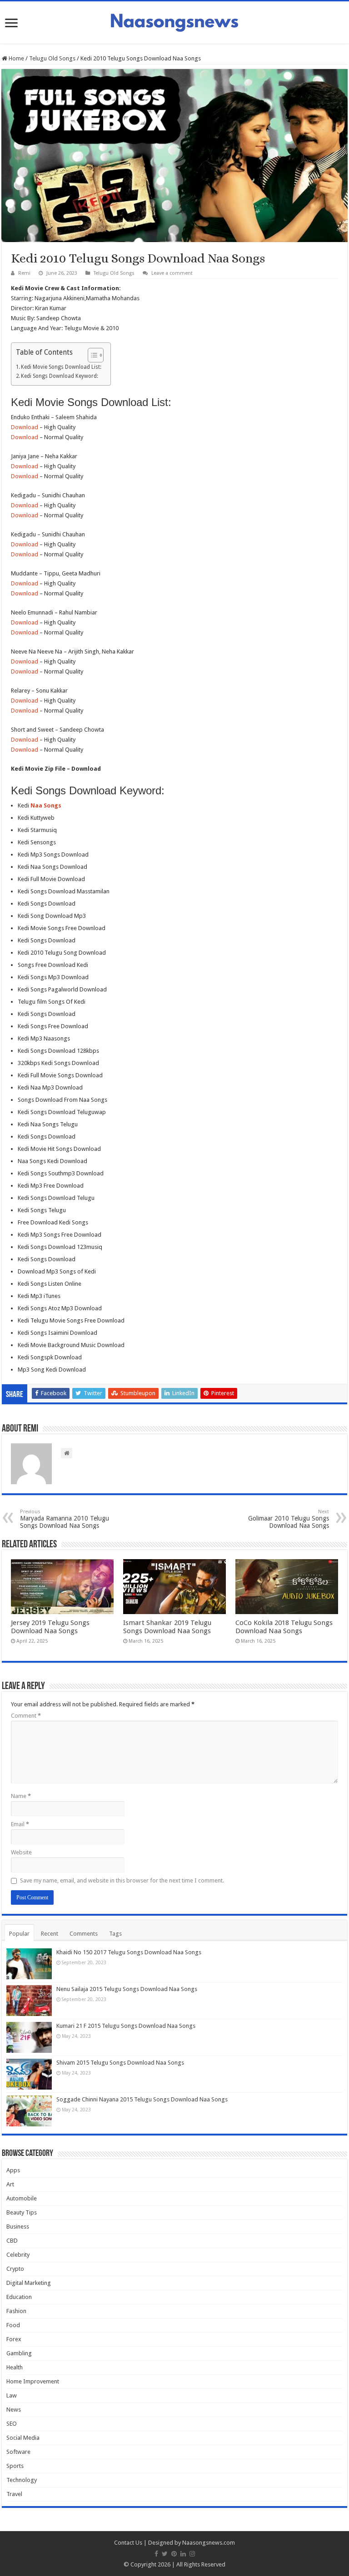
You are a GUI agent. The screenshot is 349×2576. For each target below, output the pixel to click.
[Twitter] (165, 2554)
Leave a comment (172, 273)
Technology (22, 2480)
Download (25, 427)
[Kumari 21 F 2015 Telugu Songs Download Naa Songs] (29, 2037)
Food (13, 2325)
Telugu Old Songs (52, 58)
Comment (26, 1716)
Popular (19, 1934)
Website (21, 1852)
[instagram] (192, 2554)
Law (12, 2395)
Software (18, 2452)
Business (18, 2227)
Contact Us (128, 2543)
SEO (12, 2424)
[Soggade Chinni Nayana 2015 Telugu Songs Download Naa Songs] (29, 2111)
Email (20, 1824)
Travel (14, 2494)
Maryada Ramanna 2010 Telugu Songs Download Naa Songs (65, 1519)
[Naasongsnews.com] (174, 21)
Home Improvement (33, 2381)
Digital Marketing (29, 2283)
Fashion (16, 2311)
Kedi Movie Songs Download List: (61, 367)
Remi (24, 273)
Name (21, 1796)
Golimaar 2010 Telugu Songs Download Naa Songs (289, 1519)
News (14, 2410)
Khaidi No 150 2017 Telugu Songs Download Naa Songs (129, 1952)
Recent (50, 1934)
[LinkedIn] (183, 2554)
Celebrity (18, 2255)
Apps (13, 2170)
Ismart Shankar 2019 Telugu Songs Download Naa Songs (167, 1627)
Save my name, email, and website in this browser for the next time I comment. (122, 1880)
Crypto (15, 2269)
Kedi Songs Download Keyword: (60, 376)
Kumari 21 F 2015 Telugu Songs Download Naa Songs (126, 2026)
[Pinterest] (174, 2554)
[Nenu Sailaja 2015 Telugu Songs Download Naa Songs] (29, 2001)
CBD (12, 2241)
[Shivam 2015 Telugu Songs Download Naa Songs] (29, 2074)
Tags (115, 1934)
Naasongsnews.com (209, 2543)
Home (16, 58)
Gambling (19, 2353)
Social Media (23, 2438)
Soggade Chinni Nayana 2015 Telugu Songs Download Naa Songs (142, 2099)
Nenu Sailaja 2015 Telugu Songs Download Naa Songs (127, 1989)
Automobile (22, 2198)
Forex (14, 2339)
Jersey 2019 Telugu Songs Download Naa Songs (50, 1627)
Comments (84, 1934)
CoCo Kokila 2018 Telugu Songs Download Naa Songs (284, 1627)
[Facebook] (156, 2554)
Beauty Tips (22, 2212)
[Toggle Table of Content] (91, 355)
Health (15, 2367)
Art (10, 2184)
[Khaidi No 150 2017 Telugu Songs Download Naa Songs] (29, 1964)
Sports (15, 2466)
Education (19, 2297)
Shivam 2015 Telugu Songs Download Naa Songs (120, 2063)
